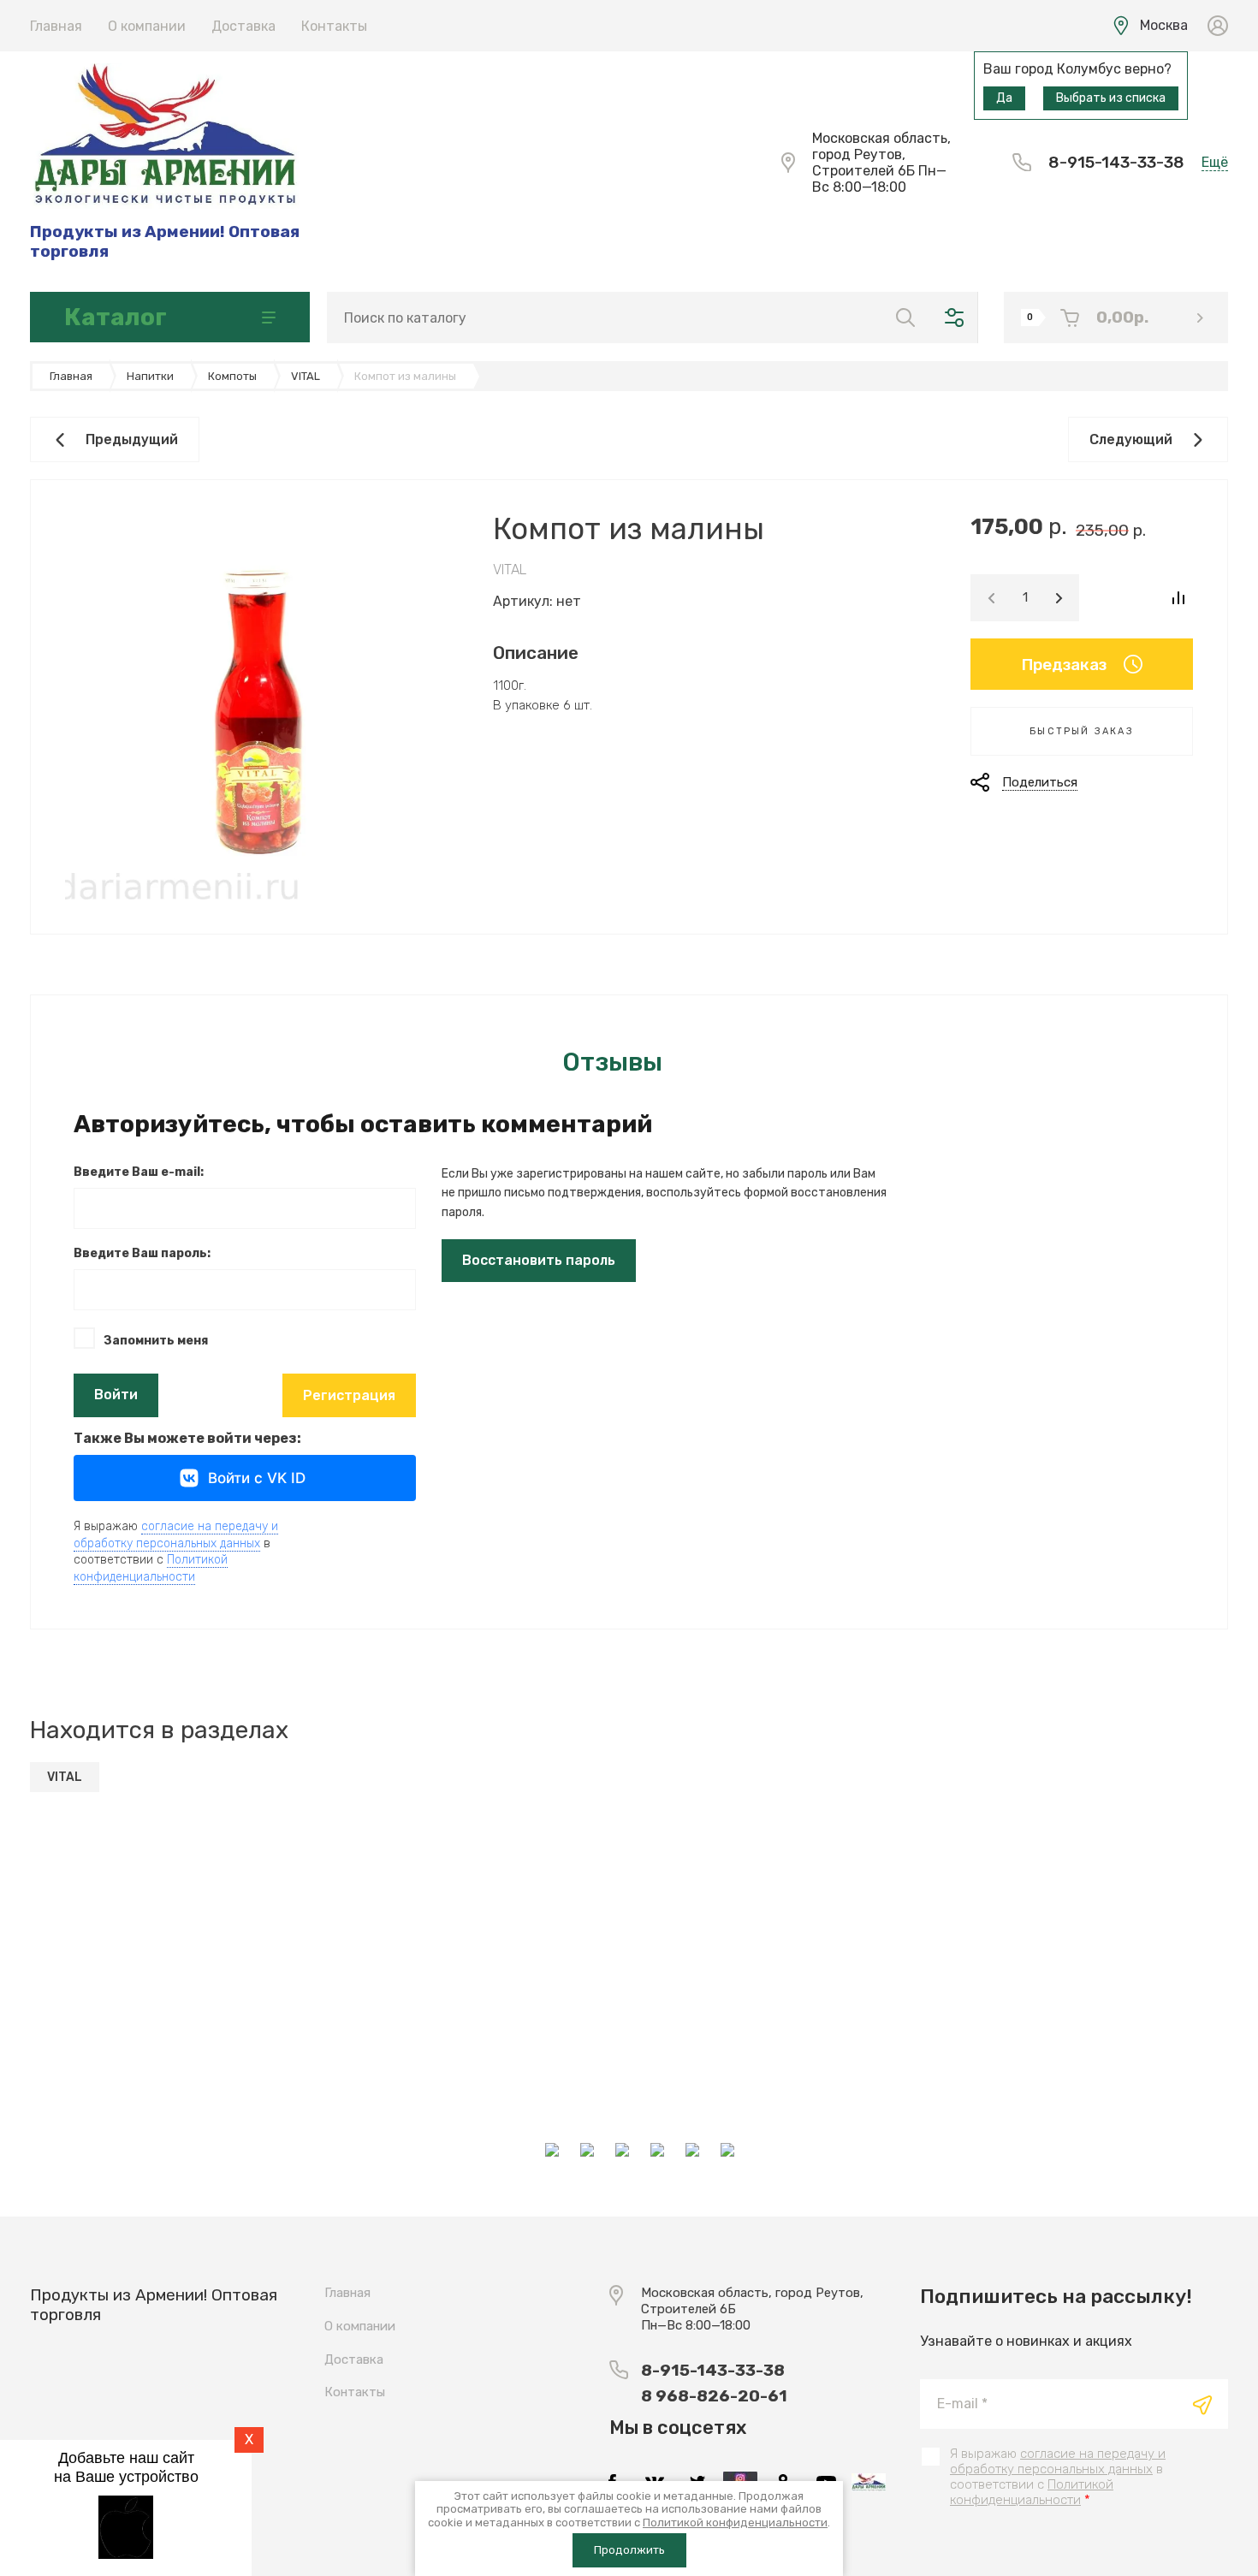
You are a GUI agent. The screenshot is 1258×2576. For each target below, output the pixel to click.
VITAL (510, 570)
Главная (56, 26)
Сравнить (1178, 598)
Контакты (334, 26)
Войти (116, 1395)
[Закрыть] (780, 19)
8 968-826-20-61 (714, 2396)
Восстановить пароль (539, 1260)
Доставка (243, 26)
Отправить (1202, 2405)
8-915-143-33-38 (1116, 162)
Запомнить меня (156, 1341)
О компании (147, 26)
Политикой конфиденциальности (151, 1568)
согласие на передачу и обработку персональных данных (1058, 2461)
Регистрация (349, 1395)
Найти (905, 318)
